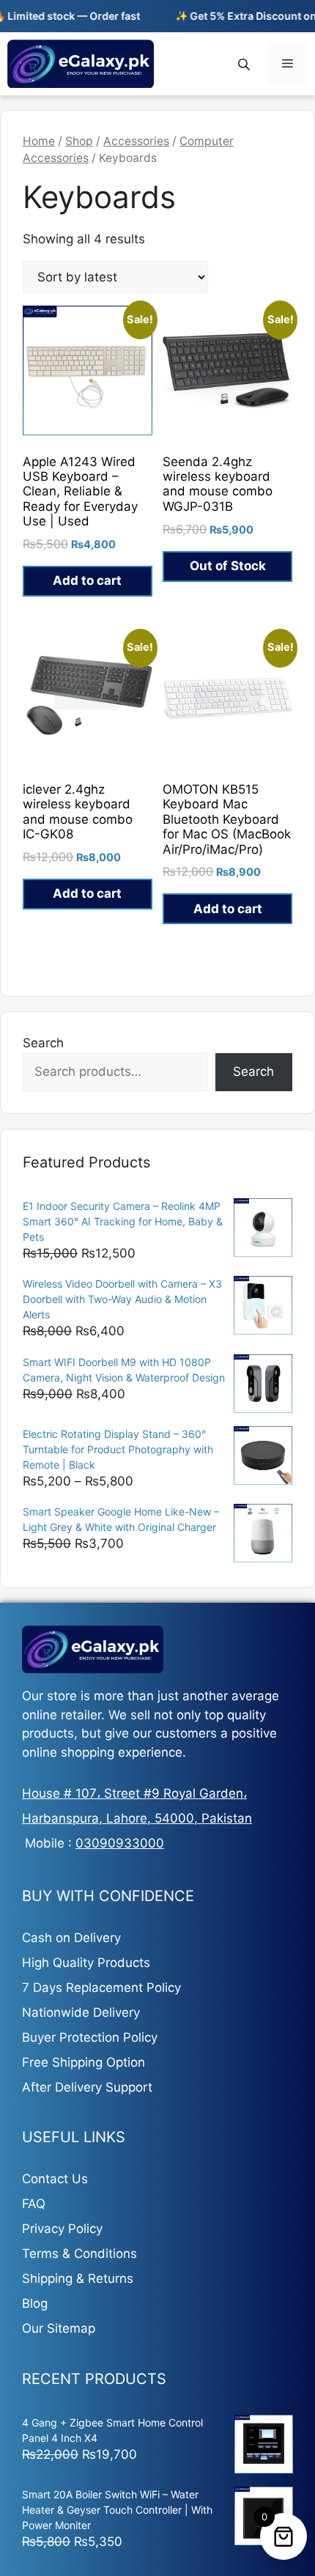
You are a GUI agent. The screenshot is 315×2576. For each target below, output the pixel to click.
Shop (79, 141)
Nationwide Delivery (81, 2012)
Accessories (136, 141)
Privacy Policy (62, 2229)
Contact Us (55, 2179)
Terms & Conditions (79, 2254)
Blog (35, 2303)
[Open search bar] (245, 64)
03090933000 (120, 1843)
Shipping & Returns (78, 2278)
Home (39, 141)
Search (43, 1043)
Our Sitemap (59, 2328)
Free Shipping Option (84, 2062)
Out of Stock (228, 566)
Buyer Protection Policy (90, 2037)
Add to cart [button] (87, 580)
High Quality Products (86, 1963)
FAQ (34, 2204)
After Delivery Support (87, 2087)
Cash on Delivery (71, 1938)
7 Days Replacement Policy (101, 1988)
